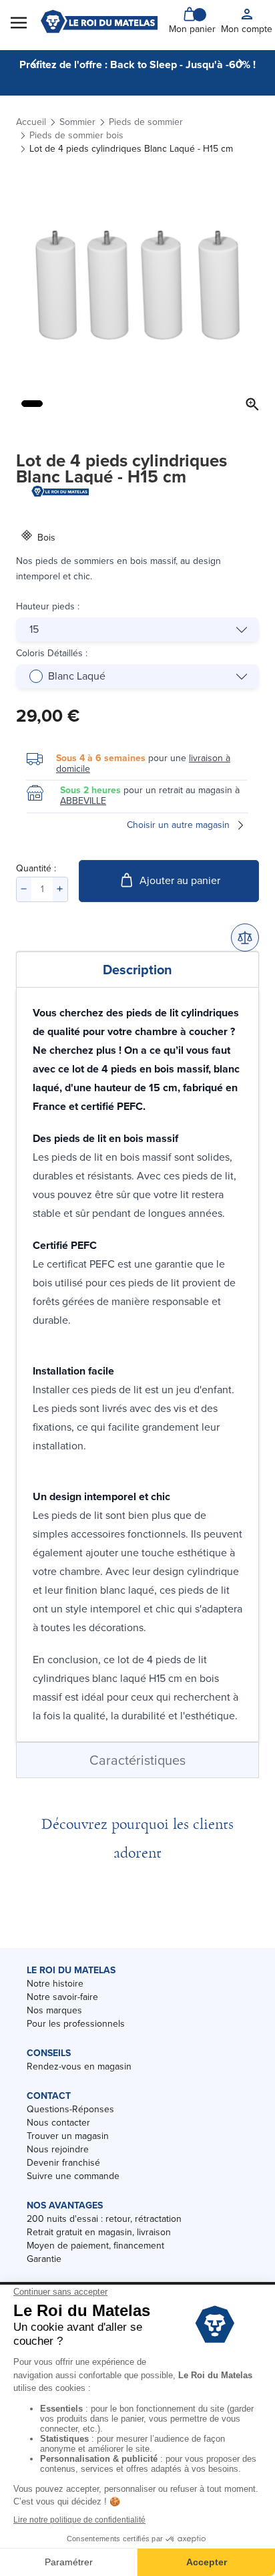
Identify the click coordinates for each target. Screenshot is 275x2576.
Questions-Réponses (70, 2109)
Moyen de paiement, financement (95, 2246)
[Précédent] (34, 63)
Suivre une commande (73, 2176)
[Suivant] (241, 63)
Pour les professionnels (76, 2024)
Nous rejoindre (58, 2149)
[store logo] (99, 21)
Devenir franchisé (63, 2163)
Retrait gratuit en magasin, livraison (99, 2232)
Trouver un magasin (68, 2136)
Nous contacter (58, 2123)
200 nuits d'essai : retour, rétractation (104, 2219)
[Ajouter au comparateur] (245, 938)
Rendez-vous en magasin (79, 2066)
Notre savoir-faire (62, 1997)
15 (34, 629)
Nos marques (54, 2010)
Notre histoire (55, 1984)
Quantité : (36, 868)
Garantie (44, 2259)
